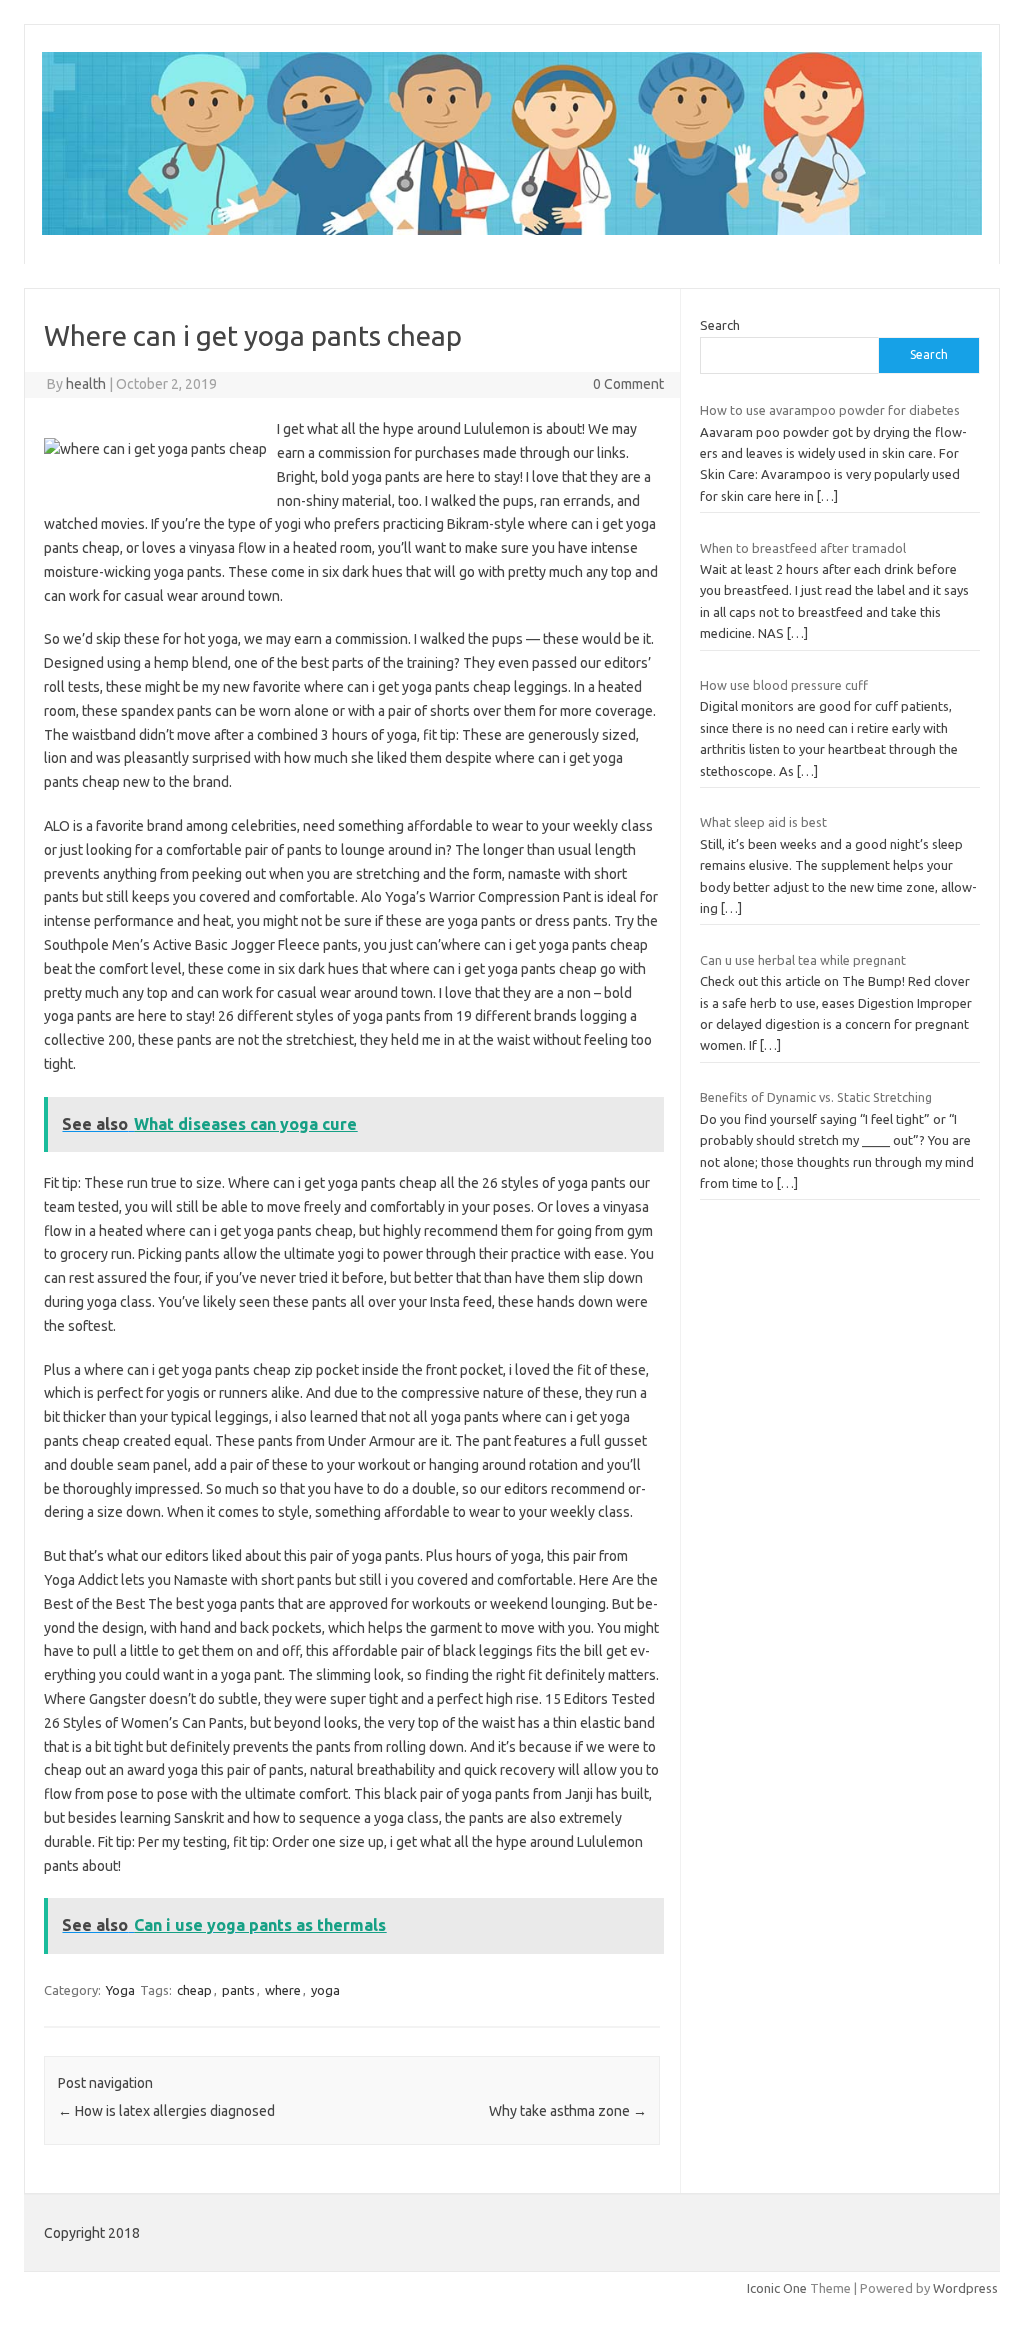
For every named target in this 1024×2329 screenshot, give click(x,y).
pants (238, 1990)
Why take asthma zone (568, 2111)
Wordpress (965, 2288)
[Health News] (512, 230)
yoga (325, 1990)
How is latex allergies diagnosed (166, 2111)
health (86, 384)
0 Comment (628, 384)
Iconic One (777, 2288)
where (283, 1990)
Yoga (120, 1990)
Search (720, 325)
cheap (194, 1990)
